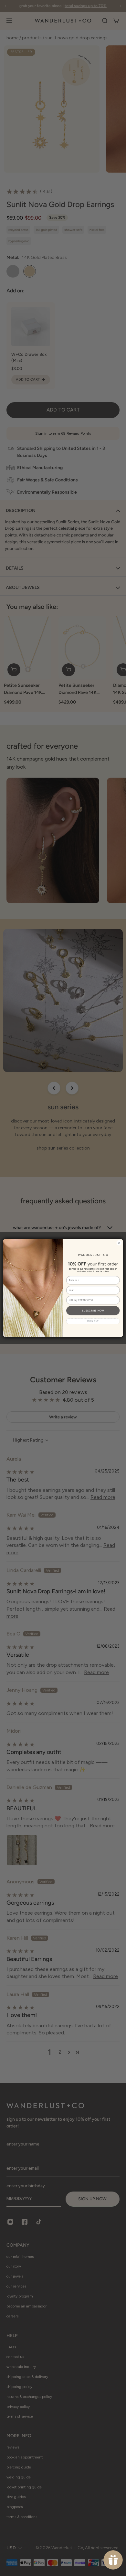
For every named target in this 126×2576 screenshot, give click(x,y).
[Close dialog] (119, 1243)
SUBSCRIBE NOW (93, 1310)
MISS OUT (93, 1321)
